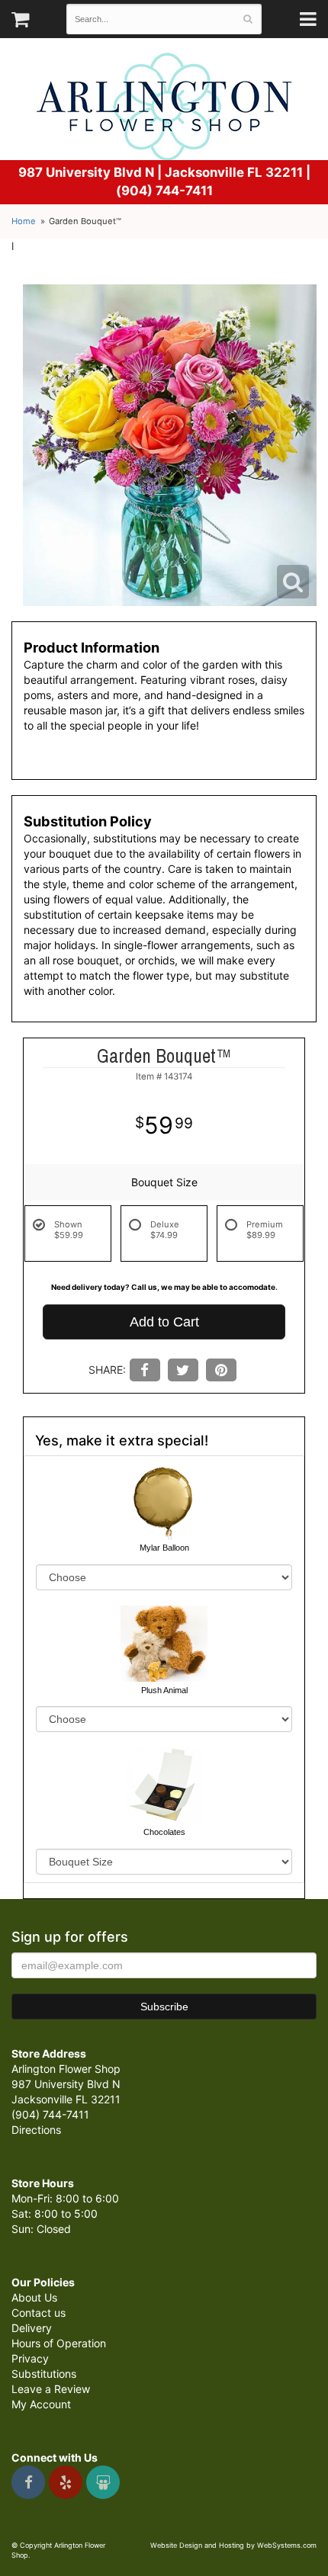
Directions (36, 2130)
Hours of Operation (59, 2343)
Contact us (39, 2313)
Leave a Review (51, 2389)
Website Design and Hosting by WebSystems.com (233, 2545)
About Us (34, 2297)
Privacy (30, 2358)
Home (24, 221)
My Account (41, 2404)
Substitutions (44, 2374)
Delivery (32, 2328)
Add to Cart (164, 1322)
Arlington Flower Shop (164, 107)
